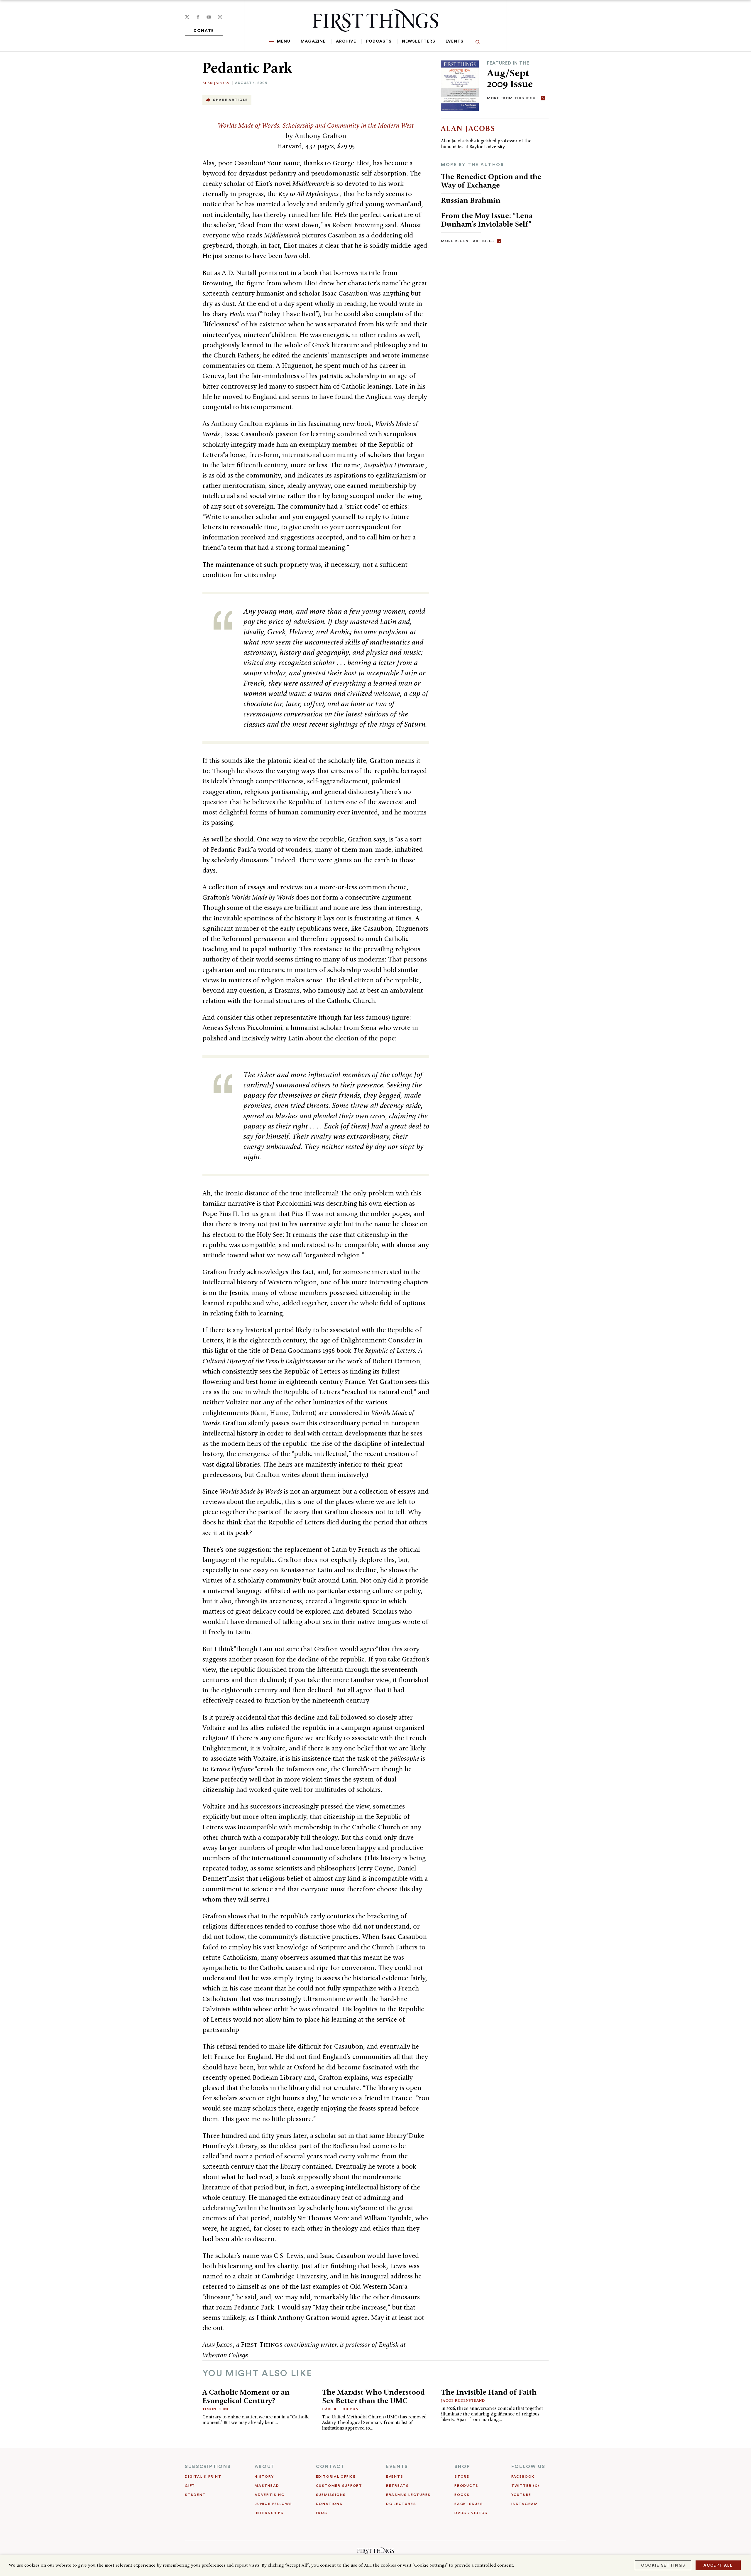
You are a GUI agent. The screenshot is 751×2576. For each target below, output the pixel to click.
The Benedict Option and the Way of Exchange (491, 181)
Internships (269, 2513)
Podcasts (379, 41)
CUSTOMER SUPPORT (339, 2486)
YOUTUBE (521, 2495)
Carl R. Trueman (340, 2409)
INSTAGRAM (525, 2504)
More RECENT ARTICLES (467, 241)
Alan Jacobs (216, 83)
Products (466, 2486)
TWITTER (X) (525, 2486)
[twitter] (187, 17)
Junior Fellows (273, 2504)
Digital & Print (203, 2477)
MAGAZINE (313, 41)
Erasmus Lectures (408, 2495)
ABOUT (265, 2467)
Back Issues (469, 2504)
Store (462, 2477)
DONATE (204, 31)
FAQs (322, 2513)
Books (462, 2495)
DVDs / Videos (471, 2513)
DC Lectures (401, 2504)
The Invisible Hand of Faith (489, 2392)
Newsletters (419, 41)
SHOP (462, 2467)
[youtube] (209, 17)
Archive (346, 41)
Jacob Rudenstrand (463, 2400)
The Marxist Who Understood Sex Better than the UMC (373, 2396)
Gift (190, 2486)
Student (195, 2495)
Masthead (267, 2486)
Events (455, 41)
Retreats (398, 2486)
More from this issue (512, 98)
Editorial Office (336, 2477)
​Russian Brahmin (471, 200)
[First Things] (375, 21)
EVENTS (397, 2467)
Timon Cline (216, 2409)
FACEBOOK (523, 2477)
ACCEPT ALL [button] (718, 2565)
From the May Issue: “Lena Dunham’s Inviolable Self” (487, 220)
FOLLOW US (528, 2467)
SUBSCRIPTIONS (208, 2467)
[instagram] (220, 17)
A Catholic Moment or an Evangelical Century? (246, 2396)
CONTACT (330, 2467)
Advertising (270, 2495)
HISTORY (264, 2477)
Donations (329, 2504)
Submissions (331, 2495)
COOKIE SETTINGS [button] (663, 2565)
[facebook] (198, 17)
